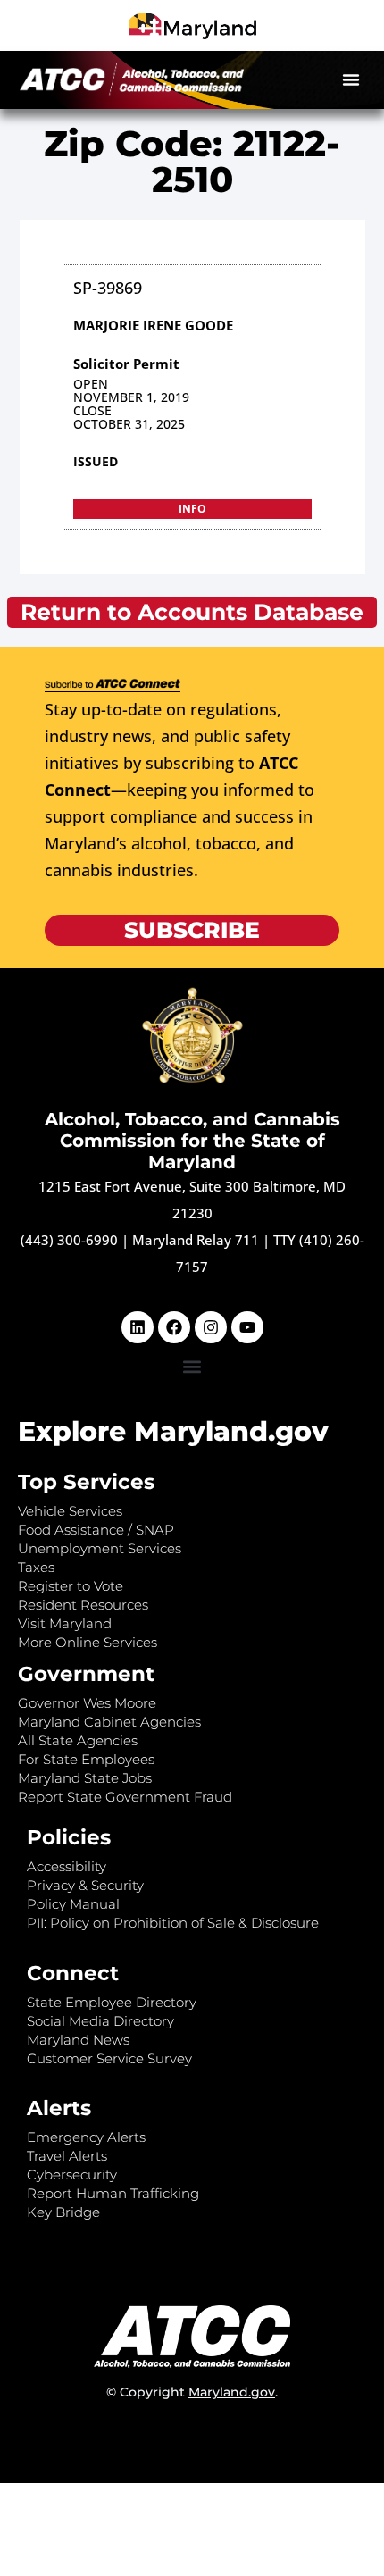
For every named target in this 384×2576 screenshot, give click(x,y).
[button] (351, 79)
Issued (96, 461)
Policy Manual (73, 1904)
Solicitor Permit (126, 364)
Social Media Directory (100, 2021)
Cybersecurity (72, 2175)
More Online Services (88, 1642)
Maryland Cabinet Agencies (109, 1722)
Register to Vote (71, 1586)
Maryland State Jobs (85, 1778)
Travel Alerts (67, 2156)
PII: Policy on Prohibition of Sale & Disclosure (173, 1923)
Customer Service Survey (109, 2058)
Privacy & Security (85, 1885)
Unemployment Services (100, 1548)
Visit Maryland (65, 1623)
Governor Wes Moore (87, 1703)
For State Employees (86, 1759)
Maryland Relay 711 (197, 1240)
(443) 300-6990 (69, 1240)
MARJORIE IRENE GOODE (153, 325)
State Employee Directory (112, 2002)
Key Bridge (63, 2212)
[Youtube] (247, 1327)
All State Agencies (78, 1740)
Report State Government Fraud (125, 1797)
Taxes (36, 1567)
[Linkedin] (138, 1327)
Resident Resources (83, 1605)
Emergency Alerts (86, 2137)
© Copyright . (192, 2392)
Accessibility (67, 1866)
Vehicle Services (70, 1511)
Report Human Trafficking (113, 2193)
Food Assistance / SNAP (96, 1530)
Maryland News (78, 2040)
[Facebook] (174, 1327)
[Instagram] (211, 1327)
